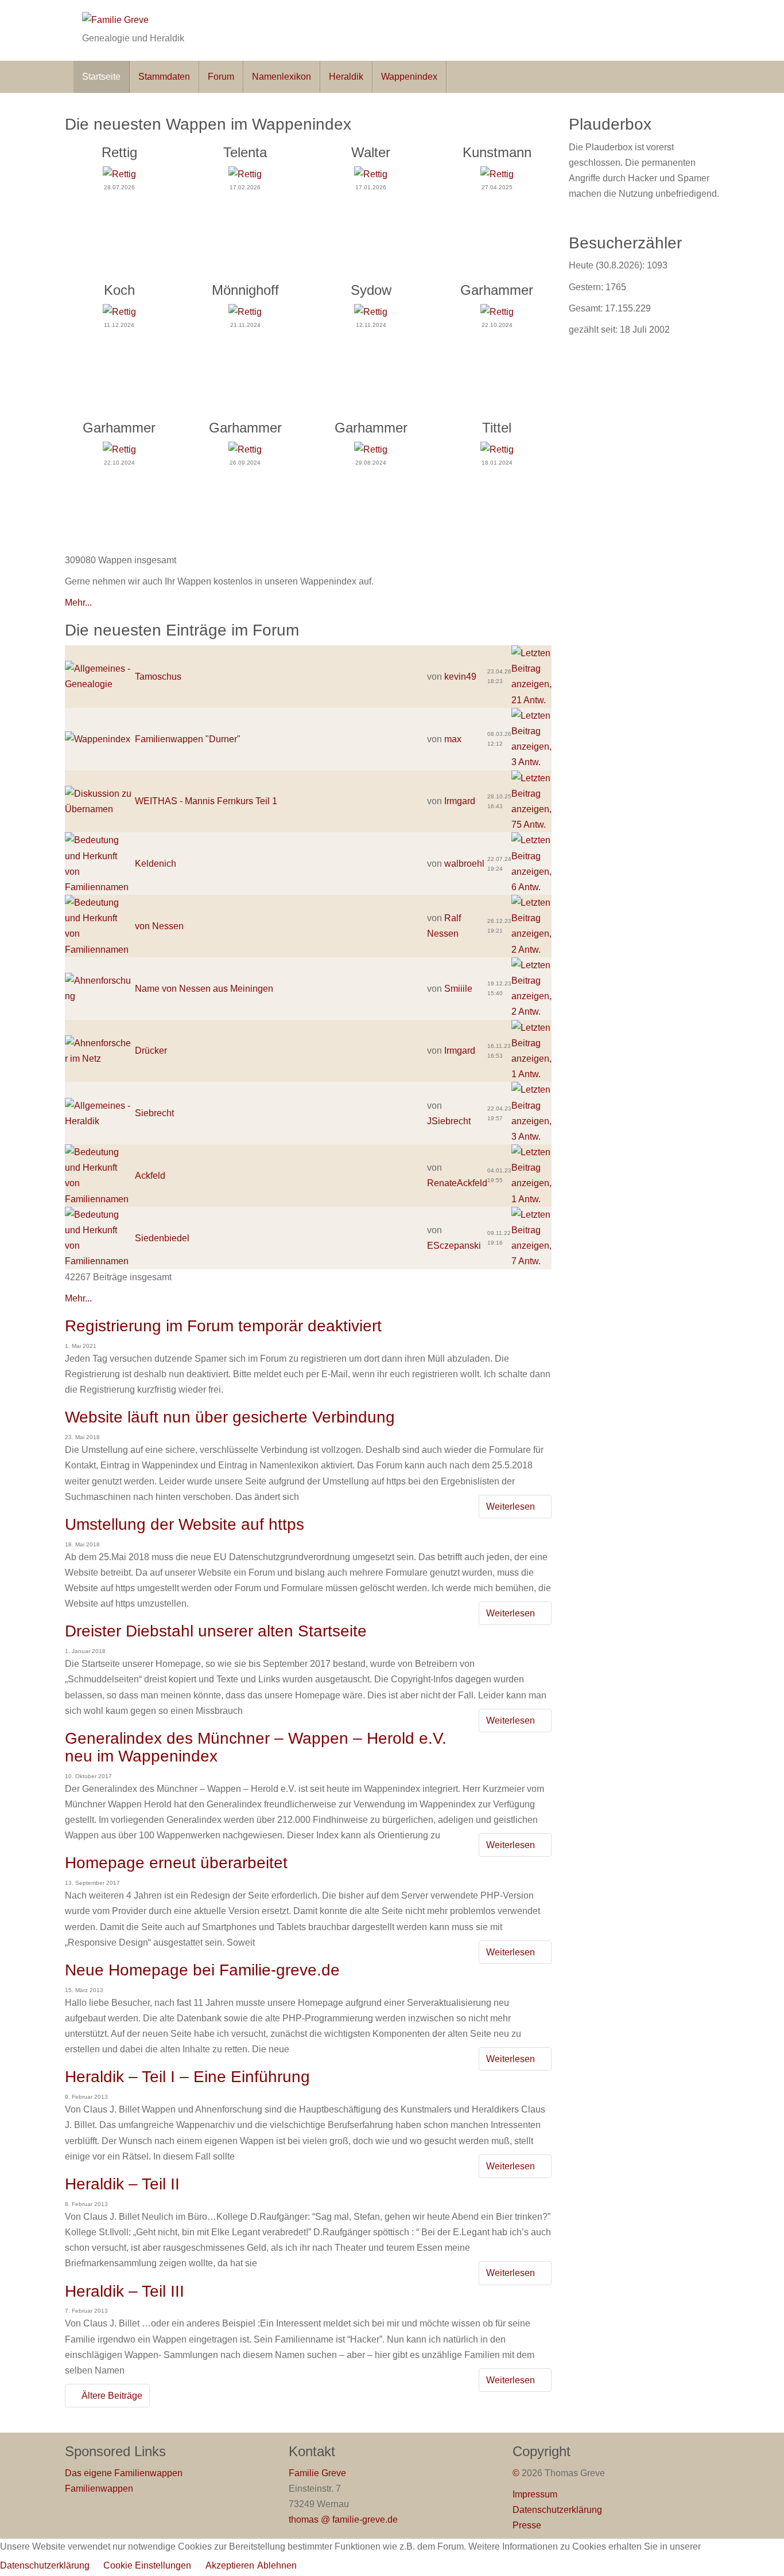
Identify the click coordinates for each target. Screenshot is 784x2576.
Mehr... (78, 603)
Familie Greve (317, 2473)
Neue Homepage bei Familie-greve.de (202, 1970)
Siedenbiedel (162, 1238)
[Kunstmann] (497, 174)
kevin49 (460, 677)
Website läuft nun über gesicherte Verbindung (230, 1417)
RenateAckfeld (457, 1183)
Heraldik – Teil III (125, 2291)
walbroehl (464, 864)
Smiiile (458, 989)
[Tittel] (497, 449)
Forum (221, 77)
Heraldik (346, 77)
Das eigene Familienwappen (124, 2473)
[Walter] (371, 174)
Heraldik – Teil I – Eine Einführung (187, 2077)
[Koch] (119, 311)
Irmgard (460, 801)
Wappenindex (409, 77)
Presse (527, 2525)
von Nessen (159, 926)
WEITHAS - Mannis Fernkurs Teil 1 (206, 801)
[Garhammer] (497, 311)
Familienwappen (99, 2489)
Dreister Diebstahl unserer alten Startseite (216, 1631)
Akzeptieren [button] (230, 2565)
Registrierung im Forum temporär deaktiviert (223, 1326)
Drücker (151, 1051)
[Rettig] (119, 174)
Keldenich (156, 864)
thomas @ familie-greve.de (343, 2520)
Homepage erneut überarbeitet (176, 1863)
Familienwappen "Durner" (188, 739)
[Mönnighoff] (245, 311)
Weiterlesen (512, 1507)
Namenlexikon (282, 77)
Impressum (535, 2494)
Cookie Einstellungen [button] (147, 2565)
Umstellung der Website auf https (185, 1524)
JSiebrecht (449, 1121)
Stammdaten (164, 77)
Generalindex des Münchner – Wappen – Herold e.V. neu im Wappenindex (256, 1747)
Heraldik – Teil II (122, 2184)
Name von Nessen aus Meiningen (204, 989)
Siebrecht (154, 1113)
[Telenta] (245, 174)
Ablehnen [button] (277, 2565)
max (453, 739)
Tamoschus (158, 677)
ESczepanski (454, 1246)
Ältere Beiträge (111, 2396)
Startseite (101, 77)
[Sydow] (371, 311)
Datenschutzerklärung (557, 2510)
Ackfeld (150, 1176)
